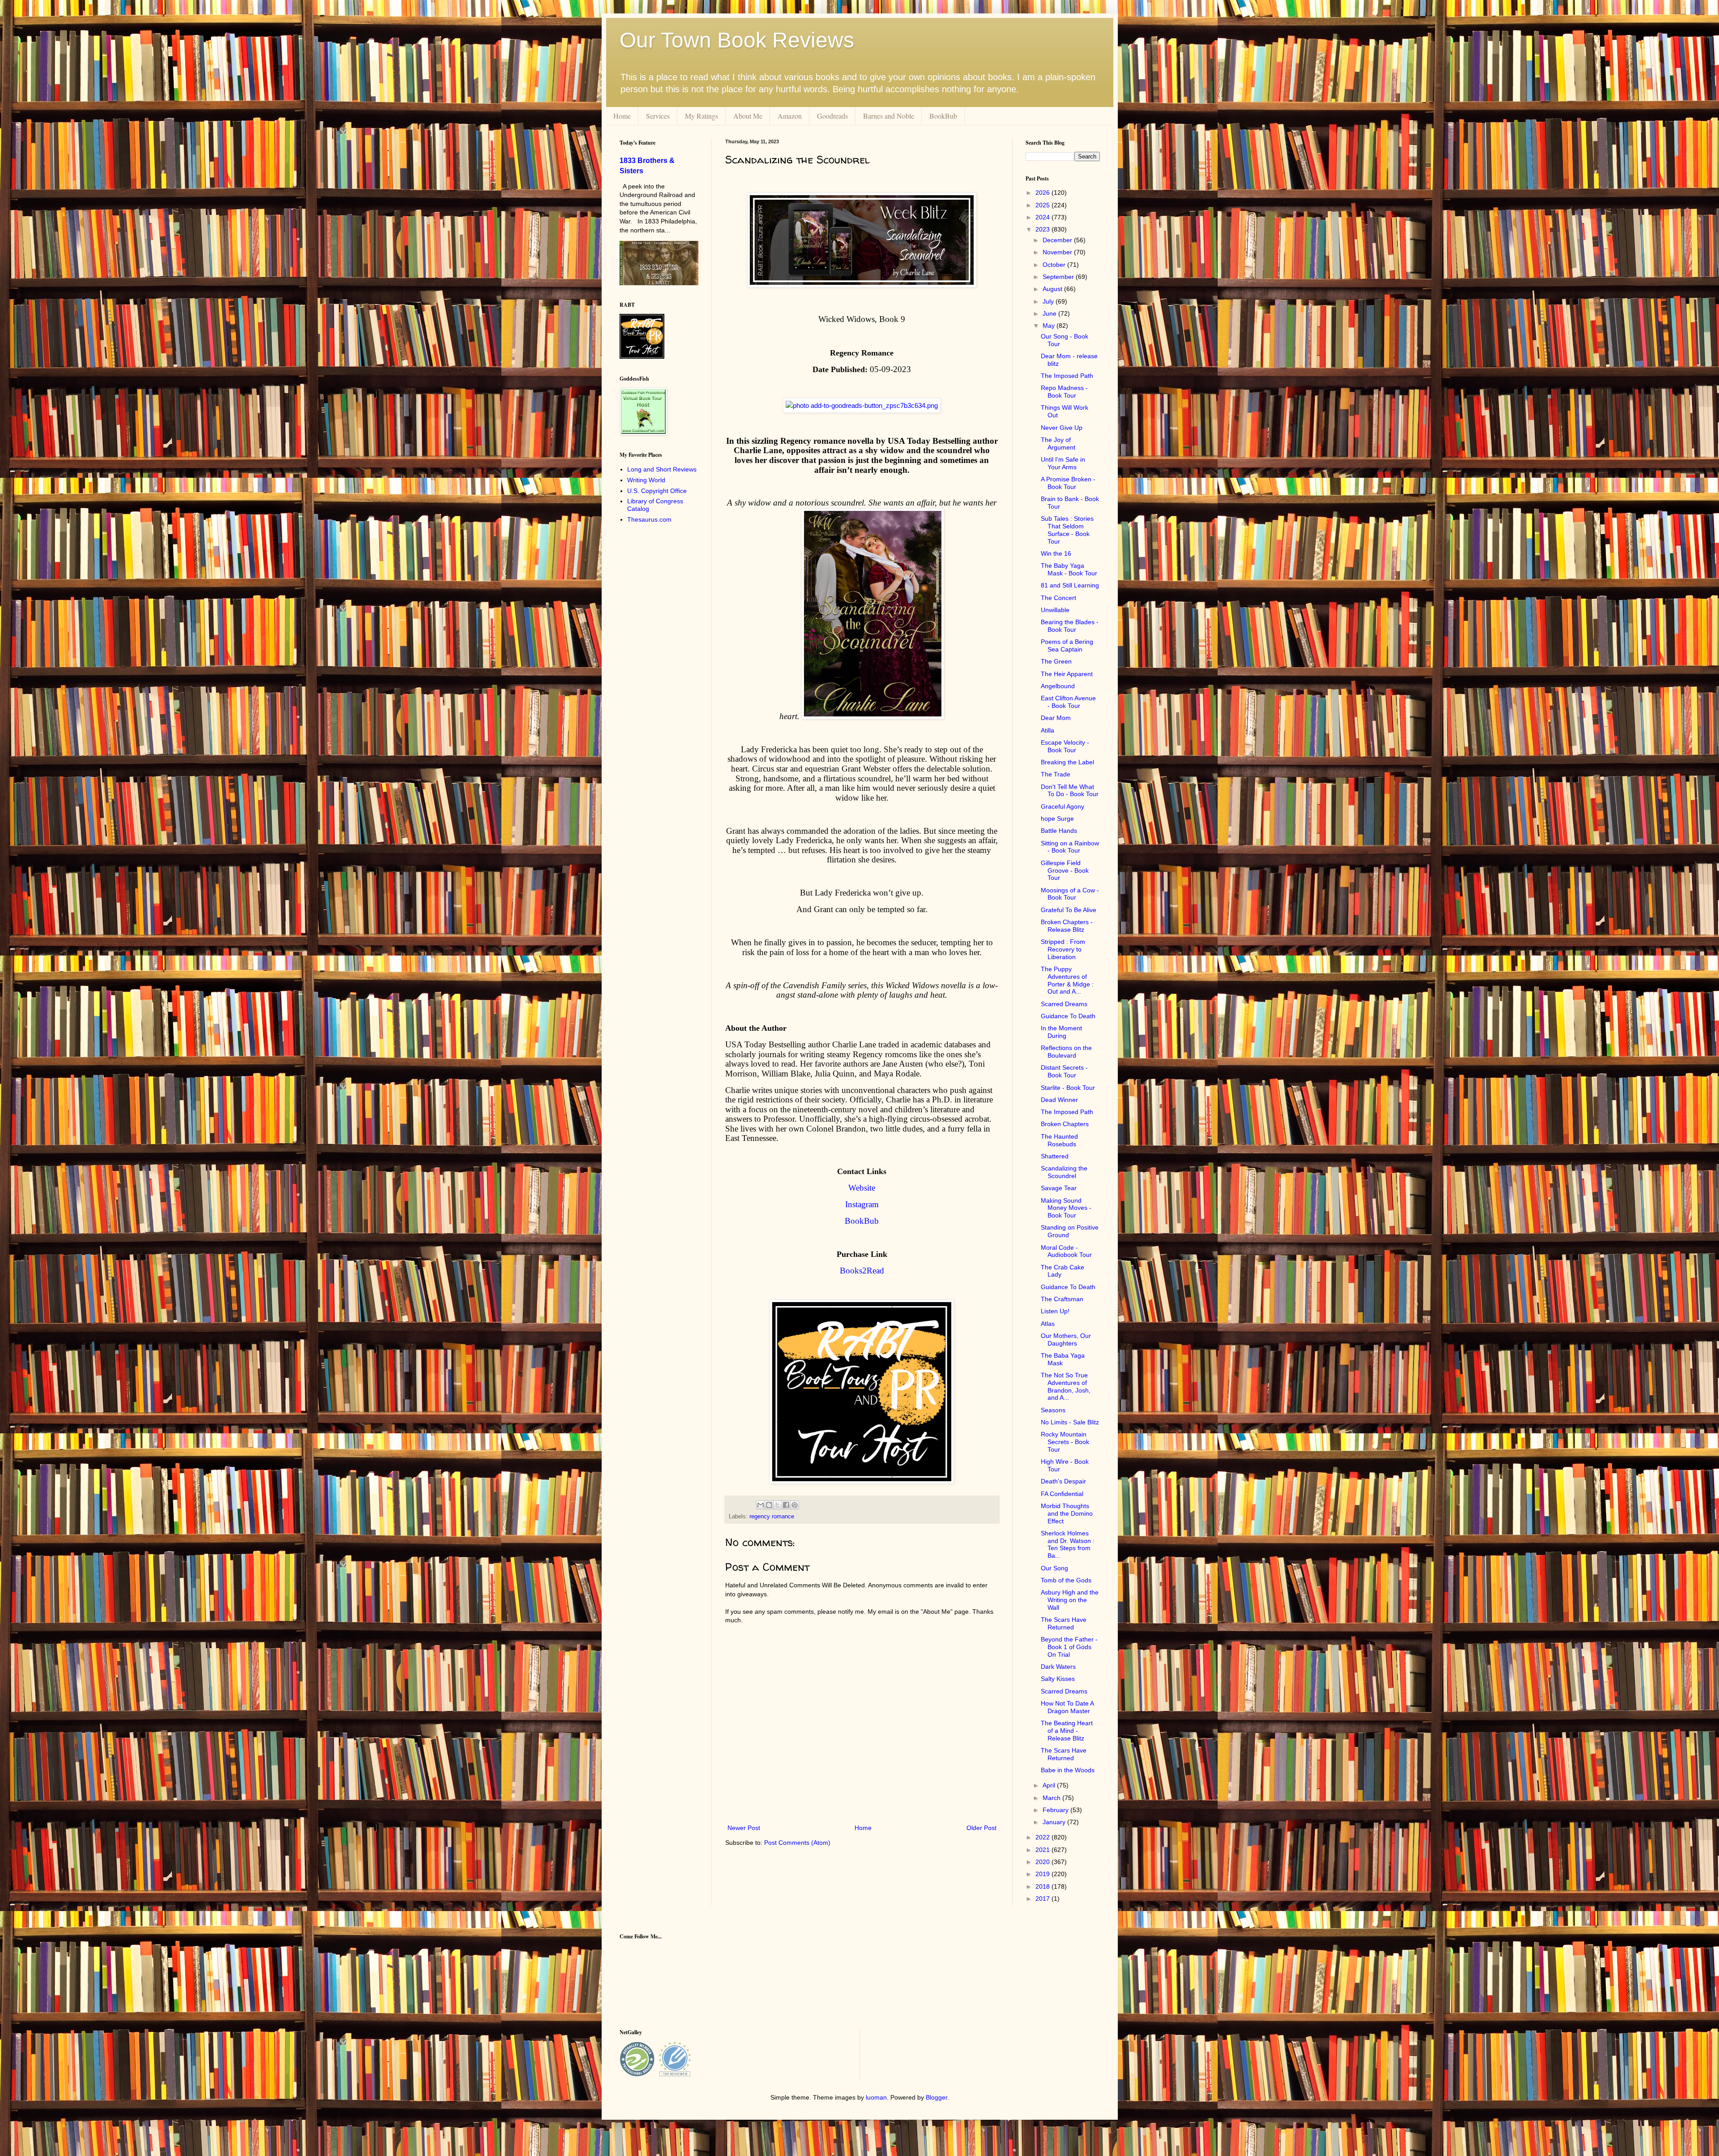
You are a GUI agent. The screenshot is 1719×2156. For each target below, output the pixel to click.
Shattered (1055, 1156)
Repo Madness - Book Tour (1064, 392)
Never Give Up (1062, 428)
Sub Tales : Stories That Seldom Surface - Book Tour (1067, 530)
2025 (1043, 205)
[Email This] (761, 1505)
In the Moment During (1061, 1032)
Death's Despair (1063, 1481)
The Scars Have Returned (1064, 1623)
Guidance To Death (1068, 1016)
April (1050, 1785)
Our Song (1054, 1568)
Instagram (862, 1204)
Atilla (1048, 730)
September (1059, 277)
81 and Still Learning (1070, 585)
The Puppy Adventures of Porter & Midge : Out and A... (1067, 980)
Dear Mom (1056, 718)
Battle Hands (1059, 831)
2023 (1043, 229)
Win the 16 (1056, 553)
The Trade (1056, 774)
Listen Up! (1055, 1311)
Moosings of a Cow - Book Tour (1070, 894)
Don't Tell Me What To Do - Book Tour (1070, 791)
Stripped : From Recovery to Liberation (1063, 949)
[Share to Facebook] (786, 1505)
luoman (876, 2097)
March (1052, 1798)
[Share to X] (778, 1505)
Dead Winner (1059, 1100)
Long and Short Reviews (662, 469)
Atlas (1048, 1324)
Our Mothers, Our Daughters (1066, 1339)
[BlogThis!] (769, 1505)
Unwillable (1055, 610)
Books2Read (862, 1271)
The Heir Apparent (1067, 674)
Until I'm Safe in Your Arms (1063, 463)
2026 (1043, 193)
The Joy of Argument (1058, 444)
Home (622, 116)
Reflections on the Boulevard (1066, 1052)
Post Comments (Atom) (797, 1843)
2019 (1043, 1874)
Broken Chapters (1065, 1124)
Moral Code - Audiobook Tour (1066, 1251)
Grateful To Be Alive (1069, 910)
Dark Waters (1058, 1667)
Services (658, 116)
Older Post (981, 1828)
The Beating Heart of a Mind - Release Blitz (1067, 1731)
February (1056, 1810)
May (1050, 326)
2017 (1043, 1899)
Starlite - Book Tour (1068, 1088)
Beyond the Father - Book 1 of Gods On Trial (1069, 1647)
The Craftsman (1062, 1299)
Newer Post (744, 1828)
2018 (1043, 1886)
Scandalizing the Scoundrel (1064, 1172)
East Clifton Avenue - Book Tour (1068, 702)
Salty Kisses (1058, 1679)
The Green (1056, 661)
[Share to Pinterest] (795, 1505)
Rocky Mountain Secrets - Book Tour (1065, 1442)
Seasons (1053, 1410)
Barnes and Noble (889, 116)
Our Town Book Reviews (737, 40)
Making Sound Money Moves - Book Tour (1066, 1208)
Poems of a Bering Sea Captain (1067, 645)
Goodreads (832, 116)
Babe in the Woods (1068, 1770)
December (1058, 240)
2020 (1043, 1862)
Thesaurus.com (649, 519)
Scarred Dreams (1064, 1004)
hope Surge (1057, 819)
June (1050, 313)
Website (862, 1188)
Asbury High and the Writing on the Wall (1070, 1600)
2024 (1043, 217)
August (1053, 289)
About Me (748, 116)
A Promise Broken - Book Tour (1068, 483)
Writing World (646, 480)
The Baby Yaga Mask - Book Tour (1069, 569)
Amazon (790, 116)
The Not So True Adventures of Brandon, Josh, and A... (1066, 1386)
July (1049, 301)
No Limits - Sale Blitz (1070, 1422)
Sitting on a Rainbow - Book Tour (1070, 847)
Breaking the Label (1067, 762)
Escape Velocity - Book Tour (1065, 746)
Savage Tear (1059, 1188)
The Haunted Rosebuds (1059, 1140)
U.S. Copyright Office (657, 491)
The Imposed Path (1067, 376)
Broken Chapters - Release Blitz (1067, 926)
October (1055, 265)
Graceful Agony (1063, 806)
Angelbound (1058, 686)
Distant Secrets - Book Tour (1064, 1071)
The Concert (1058, 598)
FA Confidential (1062, 1494)
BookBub (943, 116)
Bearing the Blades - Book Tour (1070, 626)
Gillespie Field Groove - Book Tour (1065, 870)
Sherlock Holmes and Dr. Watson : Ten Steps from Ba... (1068, 1544)
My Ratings (701, 116)
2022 (1043, 1837)
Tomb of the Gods (1066, 1580)
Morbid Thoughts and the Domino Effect (1067, 1513)
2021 (1043, 1850)
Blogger (936, 2097)
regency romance (772, 1517)
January (1055, 1822)
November (1058, 252)
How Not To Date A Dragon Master (1067, 1707)
